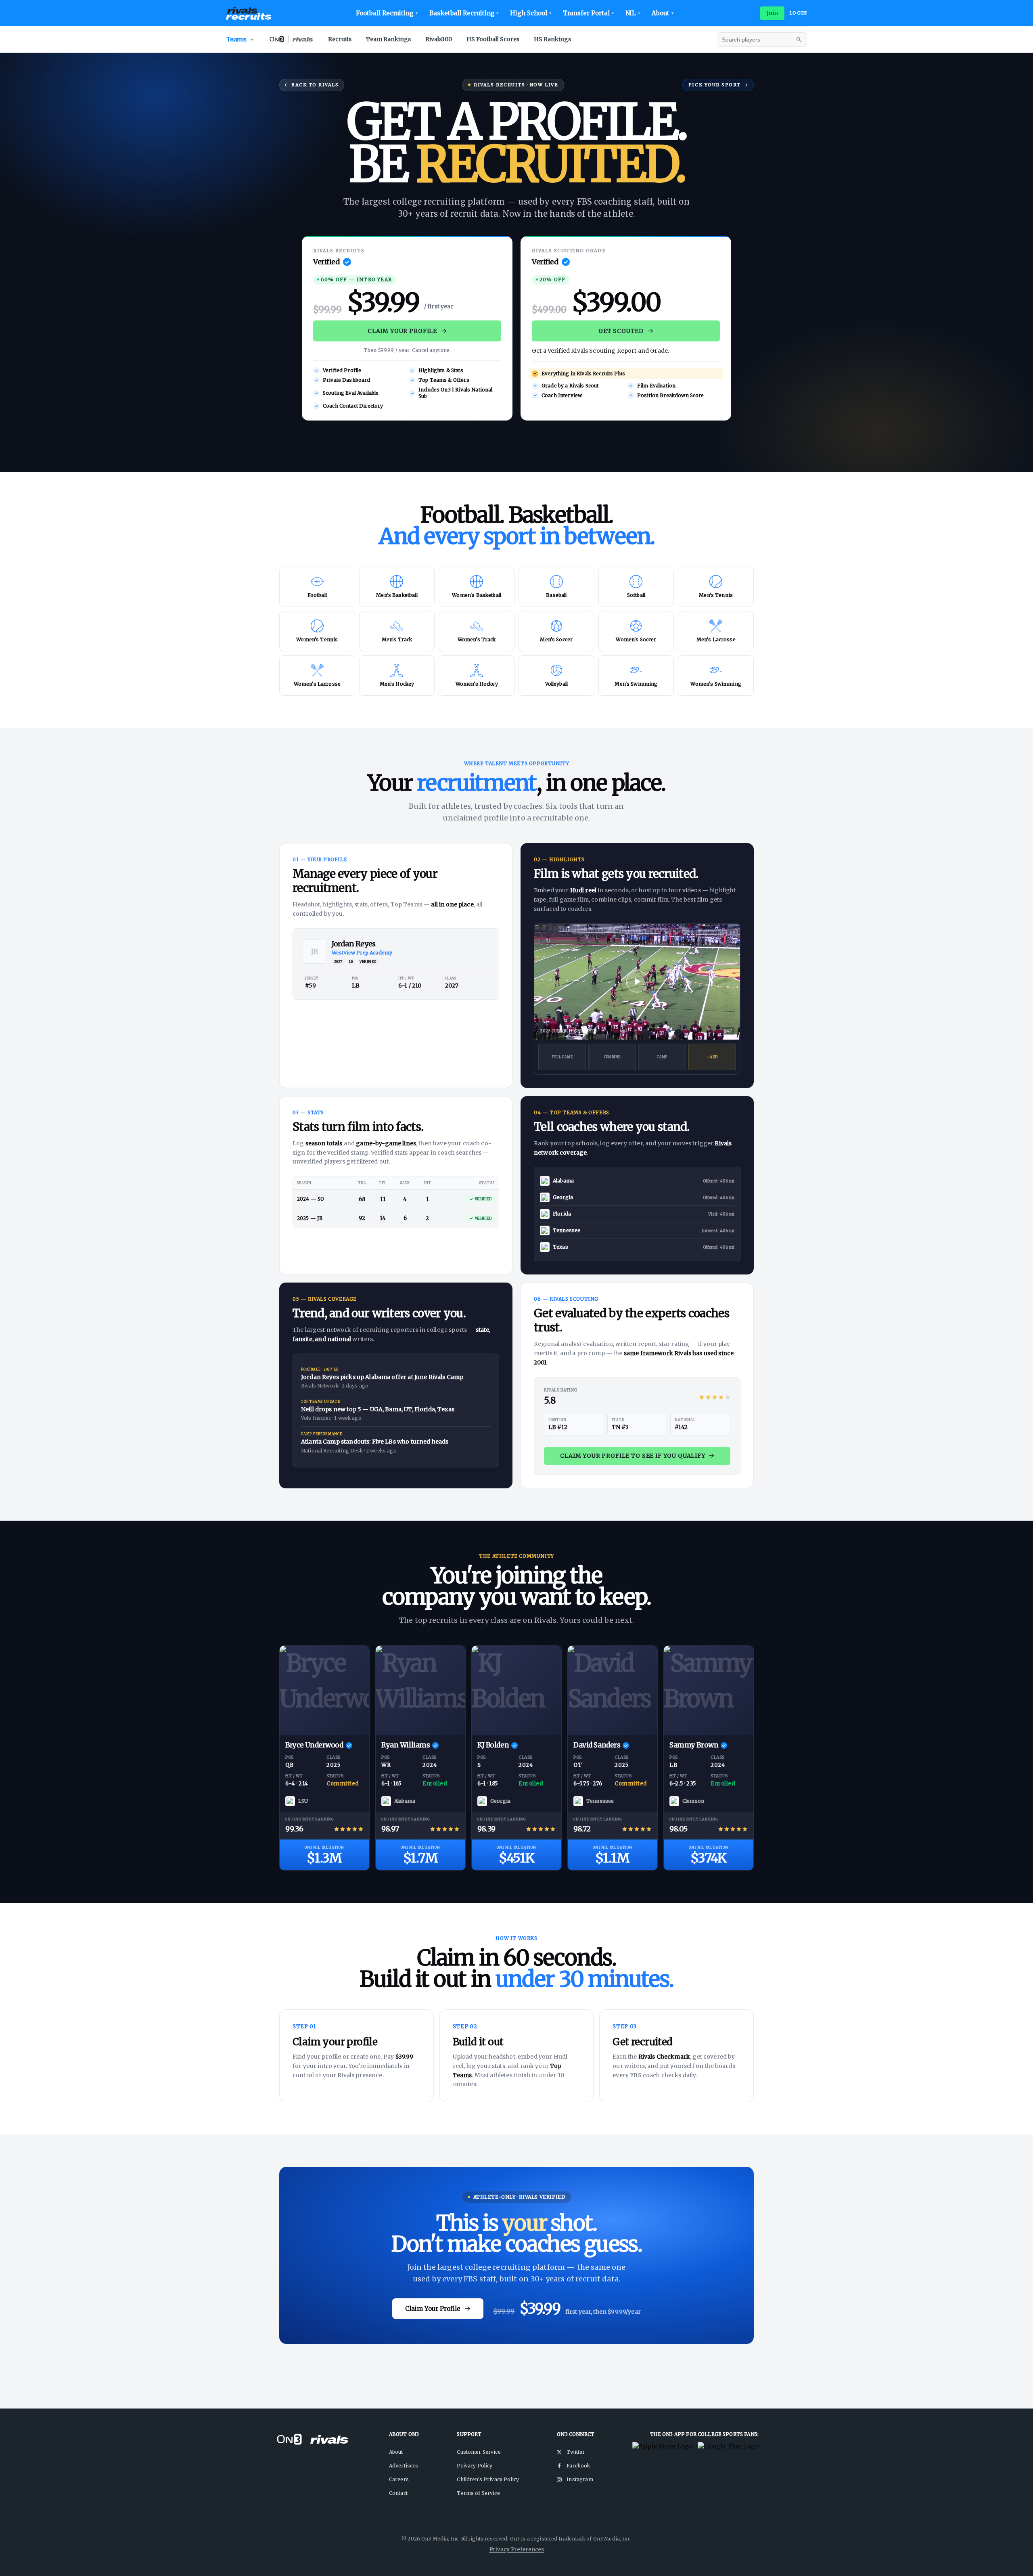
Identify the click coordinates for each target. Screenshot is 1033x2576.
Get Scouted (621, 331)
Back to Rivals (315, 85)
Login (798, 13)
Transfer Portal (586, 13)
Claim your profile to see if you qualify (633, 1456)
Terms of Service (478, 2493)
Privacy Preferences (517, 2550)
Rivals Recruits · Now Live (516, 85)
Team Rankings (388, 39)
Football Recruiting (385, 13)
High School (528, 13)
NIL (631, 13)
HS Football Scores (493, 39)
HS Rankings (552, 39)
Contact (398, 2493)
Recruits (340, 39)
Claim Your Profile (402, 331)
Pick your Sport (715, 85)
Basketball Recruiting (462, 13)
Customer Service (479, 2452)
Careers (399, 2479)
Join (773, 13)
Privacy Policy (475, 2466)
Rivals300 (439, 39)
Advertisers (404, 2466)
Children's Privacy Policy (488, 2479)
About (661, 13)
